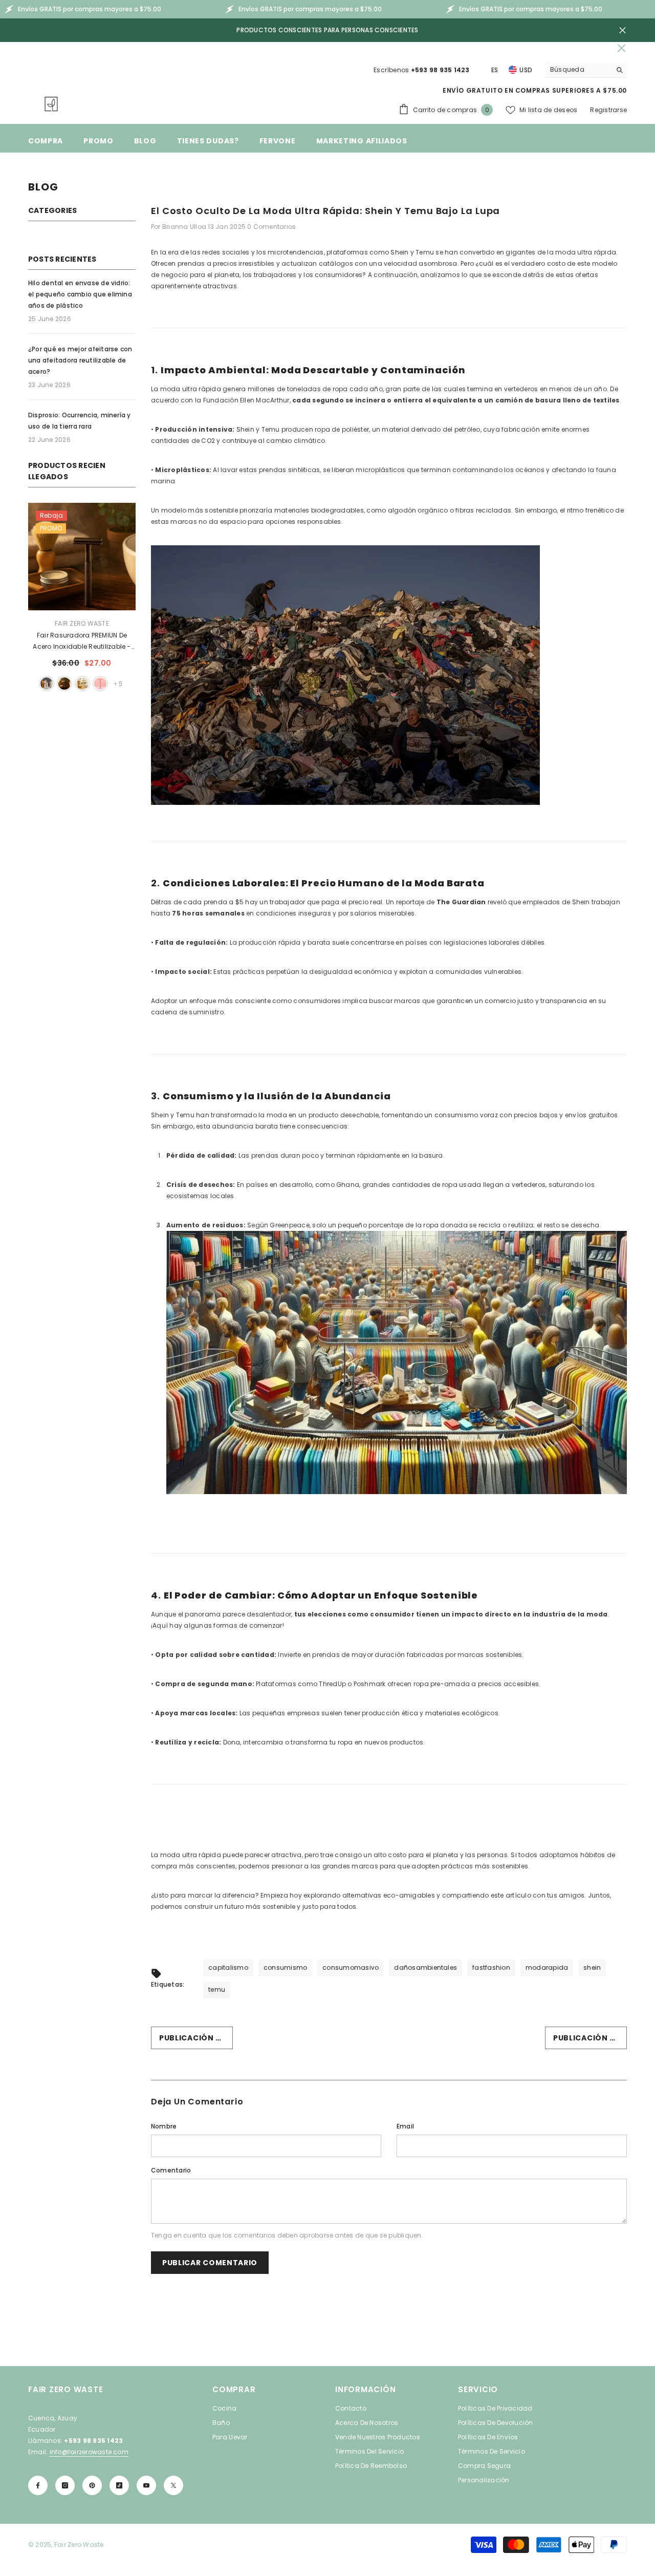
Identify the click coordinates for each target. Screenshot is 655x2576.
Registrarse (608, 110)
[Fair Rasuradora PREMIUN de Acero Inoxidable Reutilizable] (82, 557)
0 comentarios (271, 227)
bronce (100, 684)
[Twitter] (173, 2485)
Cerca (623, 30)
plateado (47, 684)
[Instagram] (65, 2485)
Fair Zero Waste (82, 623)
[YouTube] (146, 2485)
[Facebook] (38, 2485)
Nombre (164, 2126)
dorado (82, 684)
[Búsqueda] (586, 70)
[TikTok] (119, 2485)
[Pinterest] (92, 2485)
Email (405, 2126)
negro (64, 684)
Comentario (171, 2170)
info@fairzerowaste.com (89, 2452)
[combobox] (578, 70)
